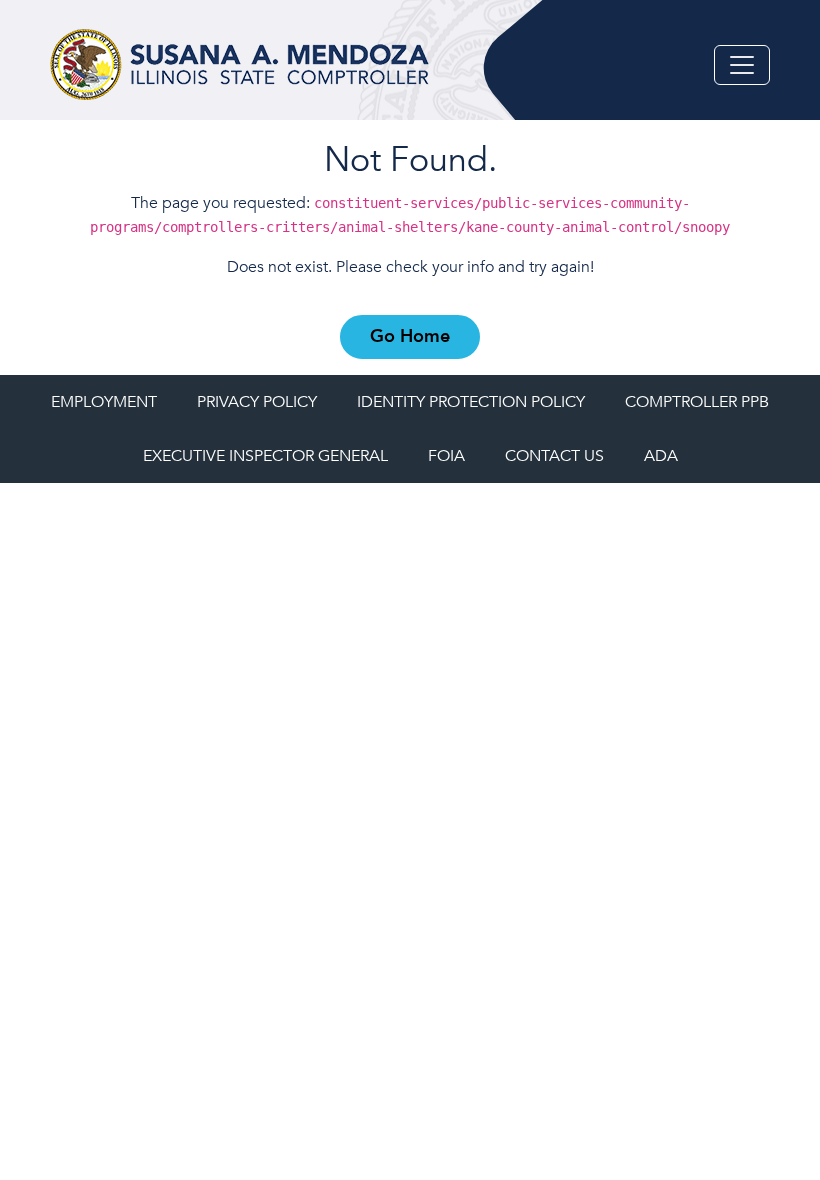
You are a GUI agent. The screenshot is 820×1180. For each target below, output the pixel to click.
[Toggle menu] (742, 65)
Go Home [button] (410, 336)
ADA (661, 456)
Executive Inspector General (265, 456)
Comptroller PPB (697, 402)
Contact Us (554, 456)
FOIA (446, 456)
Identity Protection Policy (471, 402)
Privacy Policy (257, 402)
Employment (104, 402)
